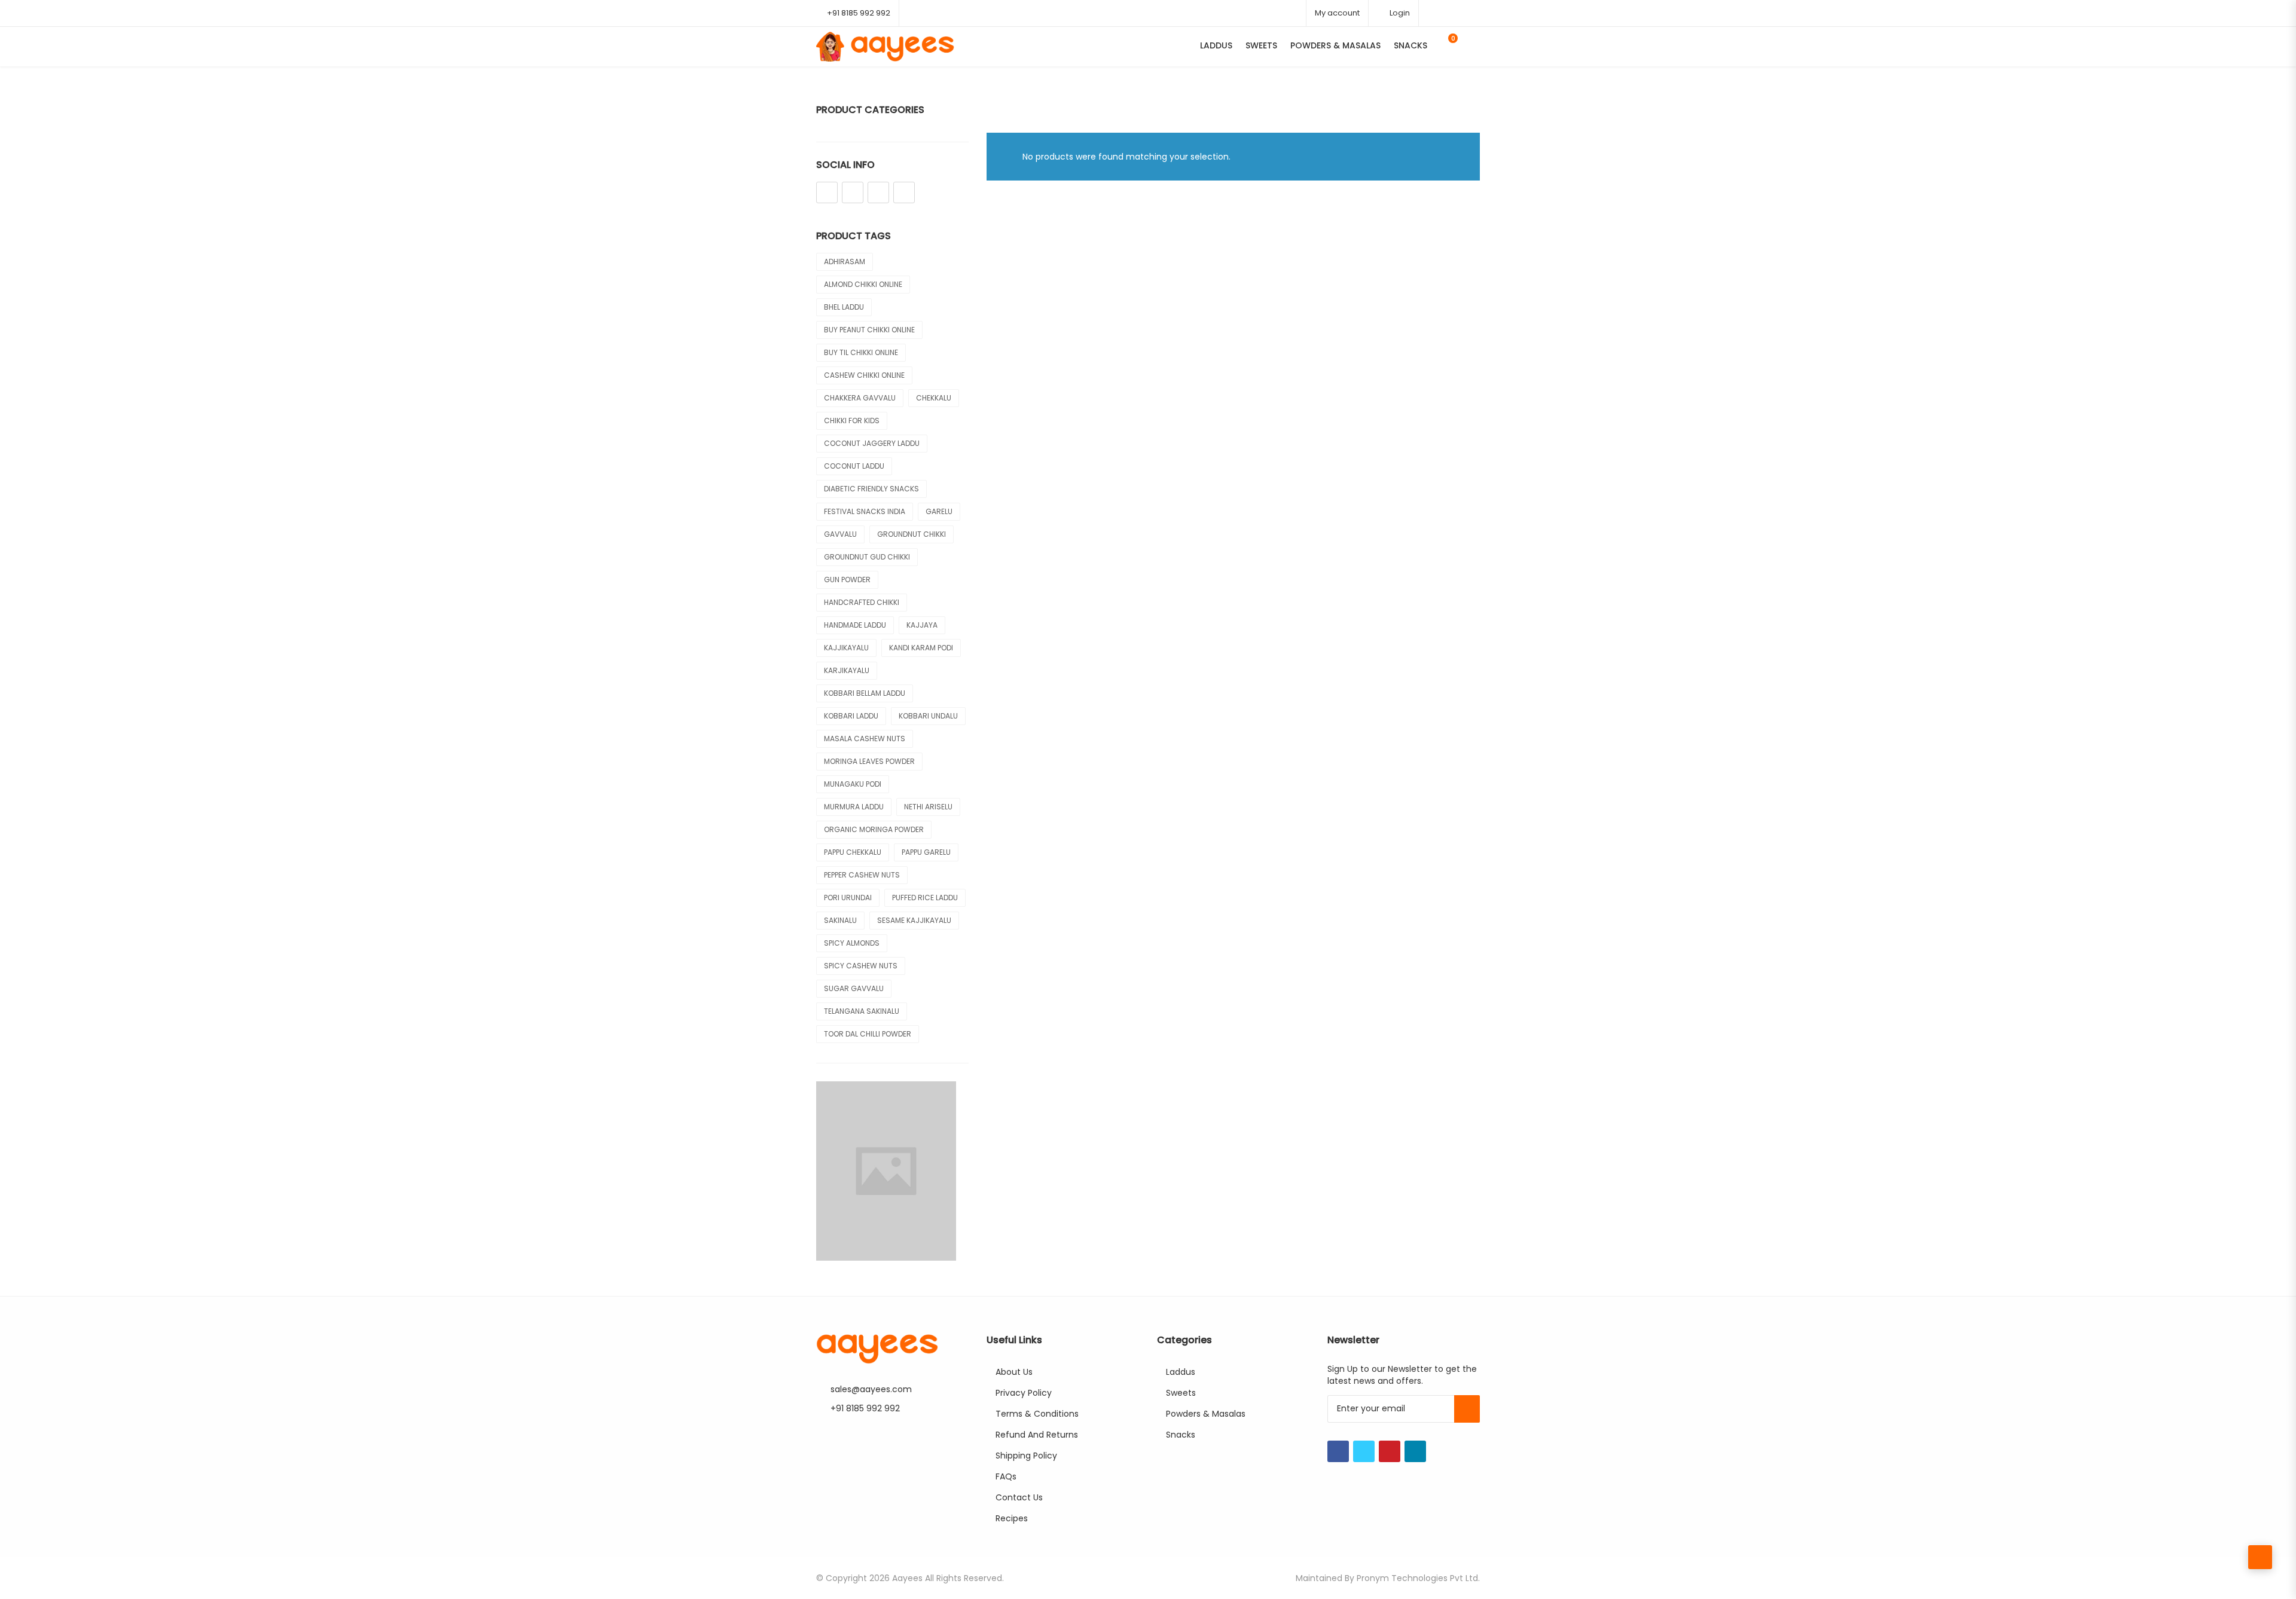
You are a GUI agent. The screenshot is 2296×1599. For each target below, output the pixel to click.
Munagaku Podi (853, 784)
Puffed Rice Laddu (925, 898)
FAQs (1006, 1476)
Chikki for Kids (852, 421)
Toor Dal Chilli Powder (868, 1034)
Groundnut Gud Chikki (867, 557)
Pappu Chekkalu (853, 852)
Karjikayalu (847, 670)
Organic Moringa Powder (874, 829)
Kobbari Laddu (851, 716)
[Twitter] (853, 192)
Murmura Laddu (854, 807)
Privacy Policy (1024, 1393)
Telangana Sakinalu (862, 1011)
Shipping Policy (1026, 1456)
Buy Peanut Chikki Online (869, 330)
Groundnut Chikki (912, 534)
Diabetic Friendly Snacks (871, 489)
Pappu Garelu (926, 852)
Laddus (1216, 45)
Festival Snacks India (865, 511)
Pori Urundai (848, 898)
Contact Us (1019, 1497)
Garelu (939, 511)
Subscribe (1467, 1409)
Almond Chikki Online (863, 284)
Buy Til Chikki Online (861, 352)
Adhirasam (845, 262)
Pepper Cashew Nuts (862, 875)
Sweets (1261, 45)
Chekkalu (934, 398)
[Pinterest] (878, 192)
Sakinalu (840, 920)
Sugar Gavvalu (854, 988)
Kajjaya (922, 625)
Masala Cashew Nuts (865, 739)
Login (1399, 13)
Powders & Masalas (1335, 45)
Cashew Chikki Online (864, 375)
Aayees (907, 1578)
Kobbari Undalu (928, 716)
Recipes (1012, 1518)
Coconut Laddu (854, 466)
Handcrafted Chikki (862, 602)
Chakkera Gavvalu (860, 398)
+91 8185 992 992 (859, 13)
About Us (1014, 1372)
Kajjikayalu (846, 648)
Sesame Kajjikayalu (914, 920)
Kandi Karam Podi (921, 648)
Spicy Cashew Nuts (861, 966)
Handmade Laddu (855, 625)
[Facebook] (827, 192)
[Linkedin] (904, 192)
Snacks (1410, 45)
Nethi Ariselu (928, 807)
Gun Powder (847, 580)
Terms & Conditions (1037, 1414)
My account (1337, 13)
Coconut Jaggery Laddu (872, 443)
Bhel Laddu (844, 307)
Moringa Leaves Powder (869, 761)
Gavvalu (840, 534)
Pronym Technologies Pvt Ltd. (1418, 1578)
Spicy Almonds (852, 943)
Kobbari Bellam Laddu (865, 693)
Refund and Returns (1037, 1435)
